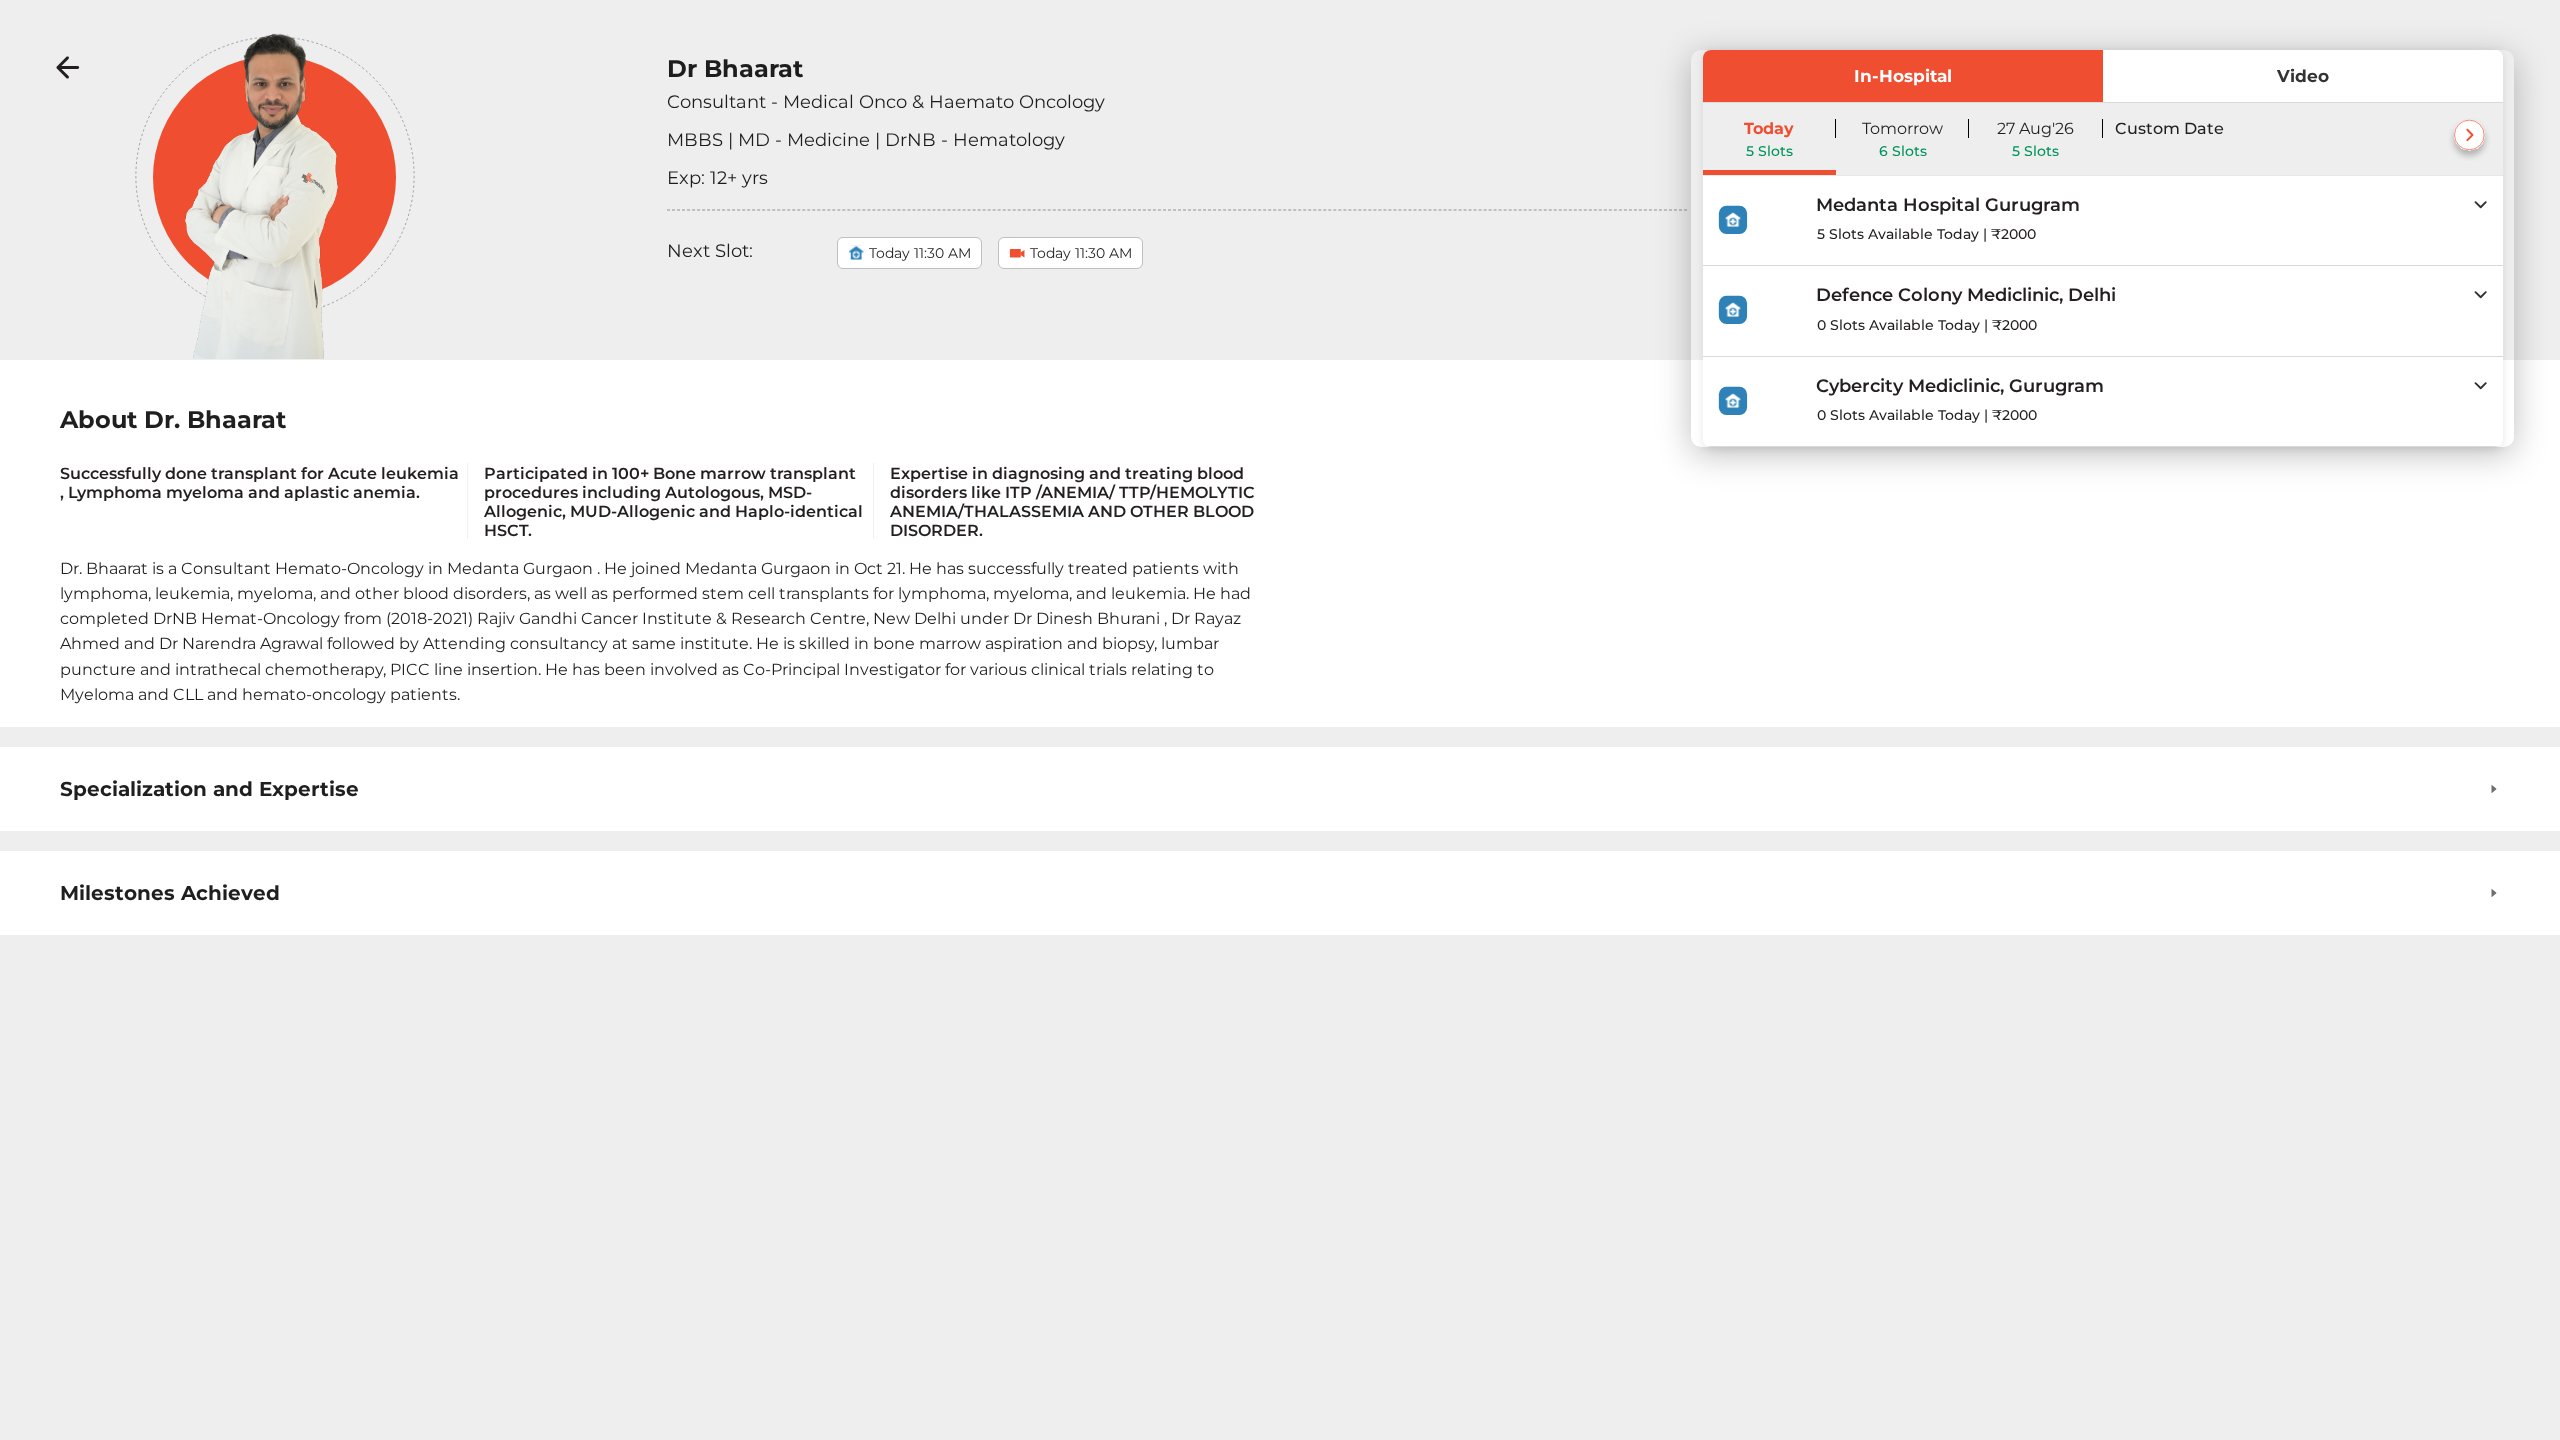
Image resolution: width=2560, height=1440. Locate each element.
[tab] (2103, 220)
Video (2303, 76)
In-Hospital (1903, 76)
